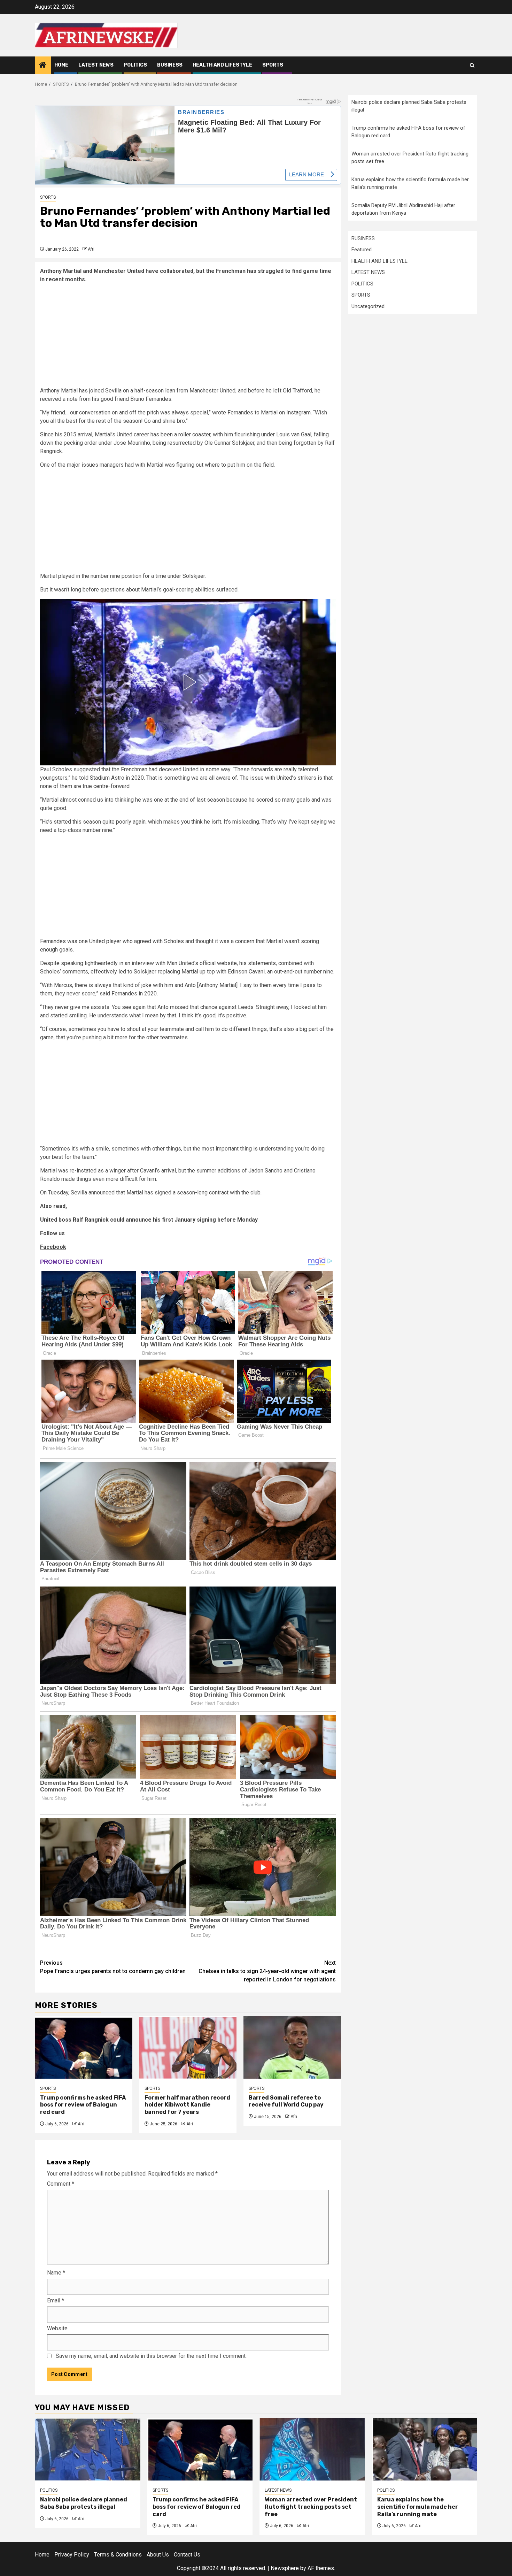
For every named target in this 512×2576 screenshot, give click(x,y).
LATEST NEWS (96, 65)
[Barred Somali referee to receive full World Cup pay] (292, 2047)
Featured (362, 250)
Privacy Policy (72, 2555)
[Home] (43, 66)
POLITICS (135, 65)
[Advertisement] (188, 338)
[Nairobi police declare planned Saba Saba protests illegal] (88, 2449)
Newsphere (285, 2568)
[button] (188, 682)
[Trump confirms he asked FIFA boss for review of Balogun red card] (84, 2047)
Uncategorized (368, 306)
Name (56, 2273)
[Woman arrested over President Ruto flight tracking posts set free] (312, 2449)
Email (56, 2300)
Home (61, 65)
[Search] (472, 65)
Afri (91, 249)
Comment (61, 2184)
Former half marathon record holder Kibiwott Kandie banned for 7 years (187, 2105)
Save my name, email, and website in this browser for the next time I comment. (151, 2356)
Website (57, 2328)
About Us (158, 2555)
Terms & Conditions (118, 2555)
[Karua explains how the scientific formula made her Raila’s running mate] (425, 2449)
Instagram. (299, 412)
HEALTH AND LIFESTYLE (222, 65)
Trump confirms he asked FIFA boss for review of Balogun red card (83, 2105)
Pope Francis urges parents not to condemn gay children (113, 1967)
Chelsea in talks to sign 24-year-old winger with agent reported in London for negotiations (267, 1971)
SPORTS (273, 65)
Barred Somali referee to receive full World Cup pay (287, 2101)
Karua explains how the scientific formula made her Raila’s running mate (418, 2507)
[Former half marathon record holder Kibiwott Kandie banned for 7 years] (188, 2047)
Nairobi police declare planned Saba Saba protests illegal (84, 2503)
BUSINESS (170, 65)
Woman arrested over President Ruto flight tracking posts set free (311, 2507)
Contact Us (187, 2555)
